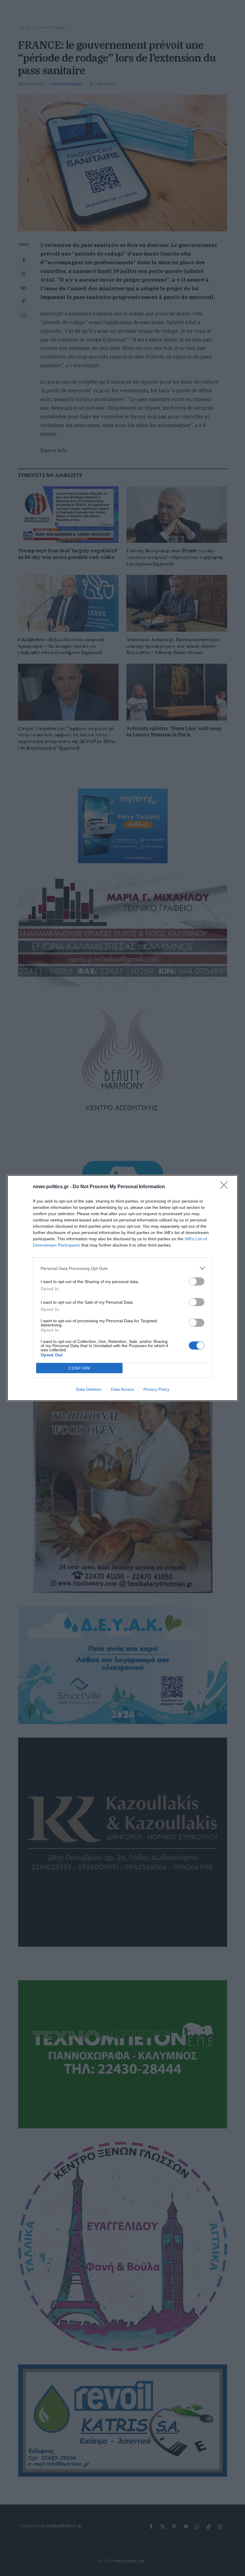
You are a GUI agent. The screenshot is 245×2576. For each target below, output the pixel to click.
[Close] (226, 1187)
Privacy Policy (156, 1389)
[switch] (197, 1281)
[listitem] (122, 1268)
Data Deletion (89, 1389)
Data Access (122, 1389)
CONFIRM (79, 1368)
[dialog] (122, 1288)
